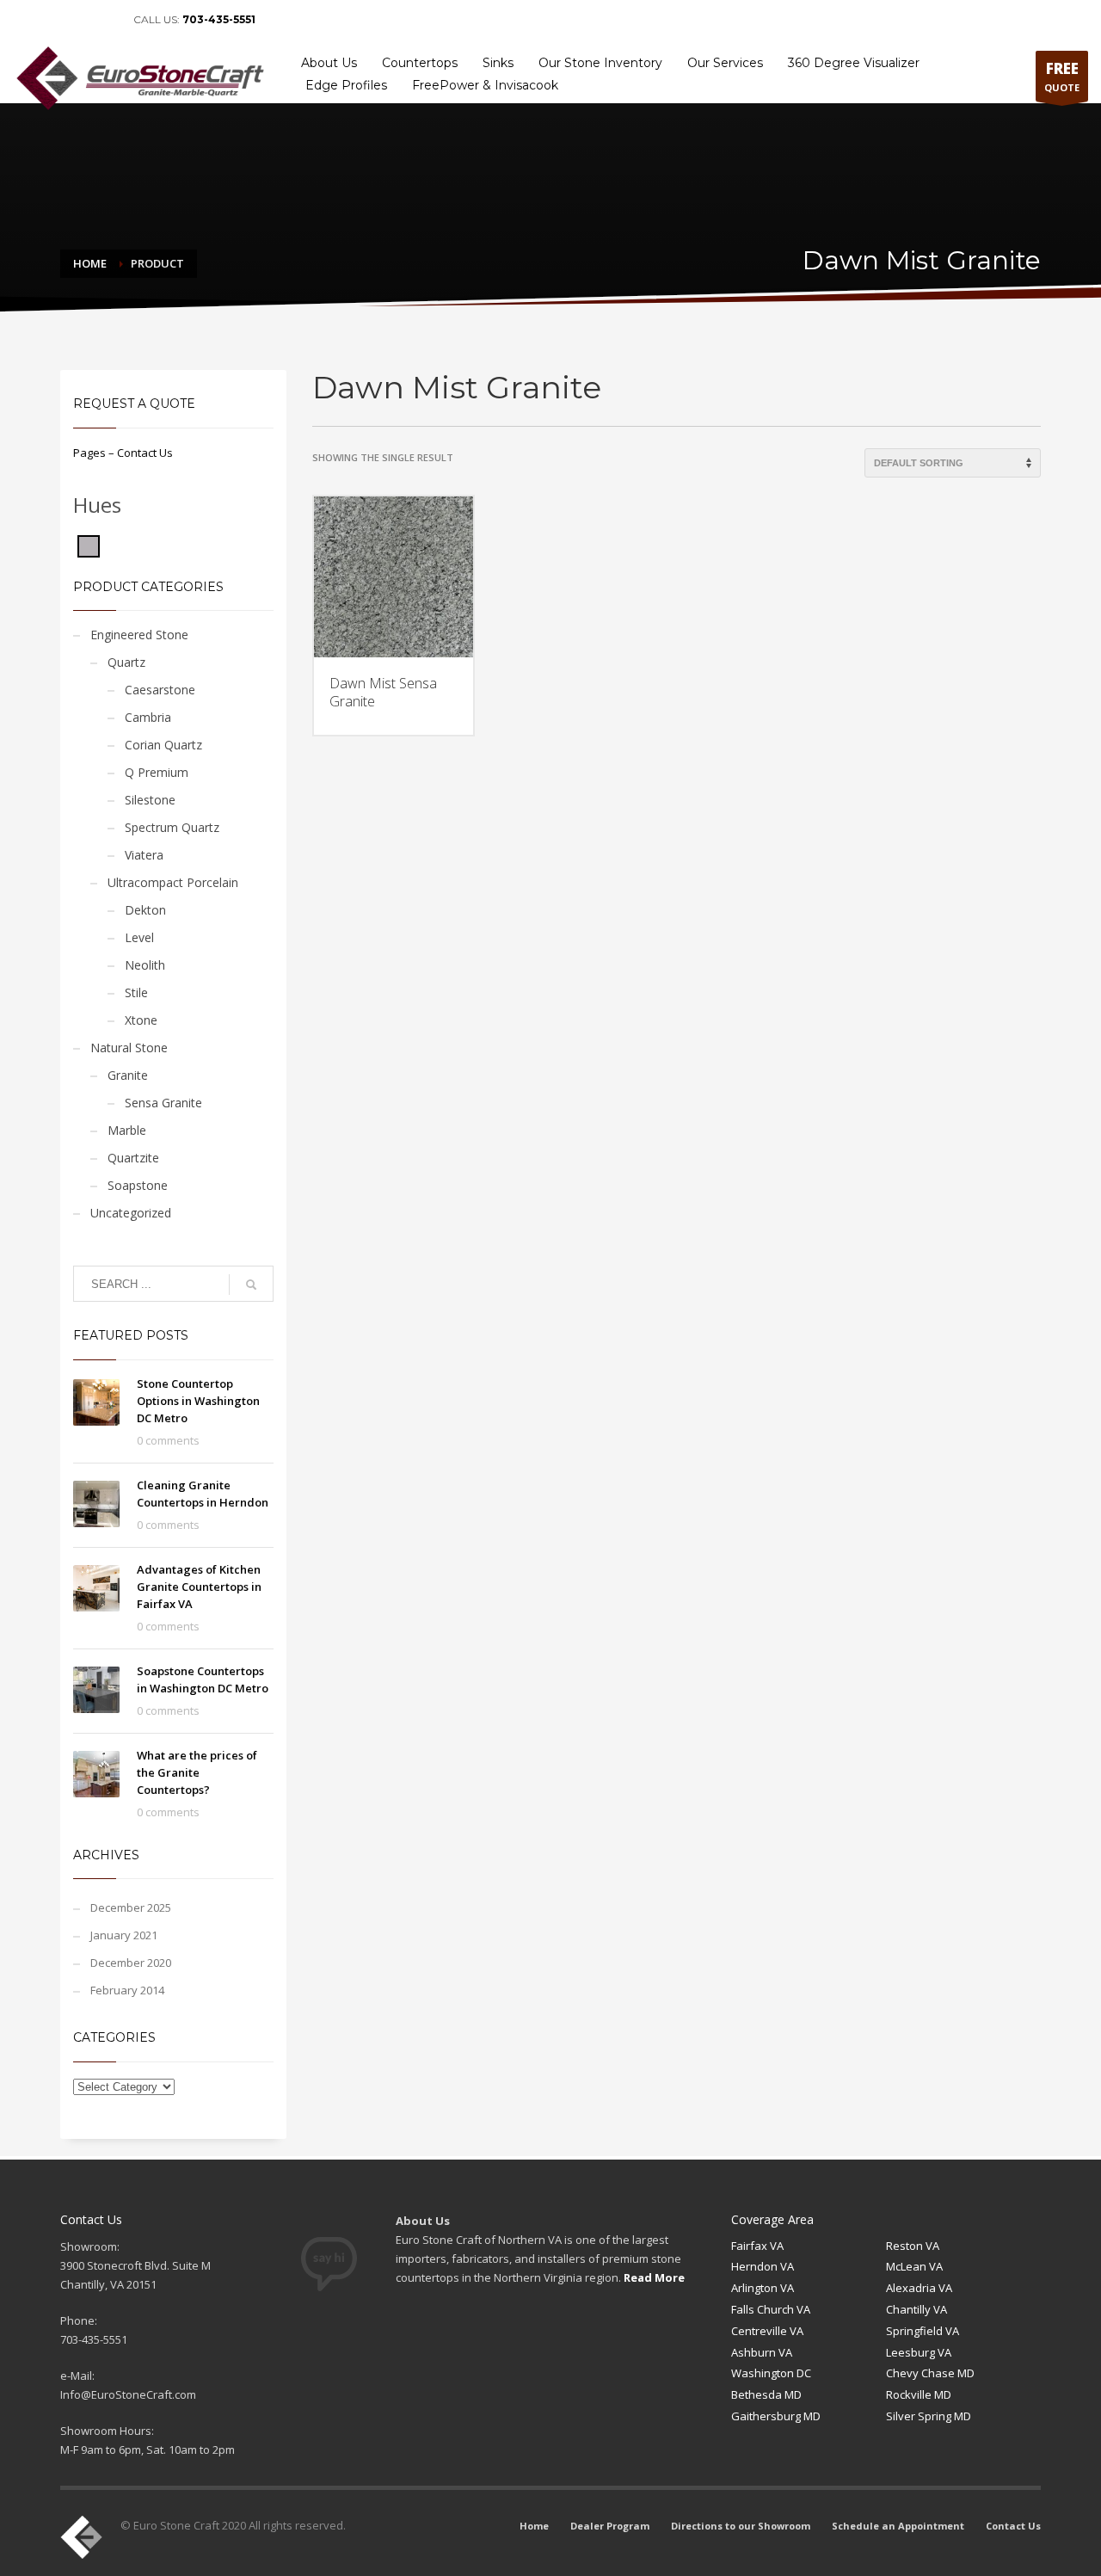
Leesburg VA (919, 2352)
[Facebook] (26, 20)
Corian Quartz (163, 745)
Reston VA (913, 2246)
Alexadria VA (919, 2288)
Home (628, 20)
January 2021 (124, 1935)
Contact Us (1055, 20)
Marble (127, 1130)
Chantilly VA (916, 2309)
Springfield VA (923, 2331)
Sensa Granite (163, 1103)
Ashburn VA (762, 2352)
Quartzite (133, 1158)
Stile (136, 992)
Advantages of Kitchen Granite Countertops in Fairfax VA (199, 1587)
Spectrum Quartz (172, 827)
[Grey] (89, 545)
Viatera (144, 855)
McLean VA (914, 2266)
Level (139, 937)
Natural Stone (129, 1048)
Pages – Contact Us (123, 453)
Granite (128, 1075)
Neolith (145, 965)
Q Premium (157, 772)
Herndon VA (763, 2266)
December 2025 (131, 1907)
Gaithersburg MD (776, 2416)
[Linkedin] (52, 20)
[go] (251, 1285)
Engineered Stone (139, 635)
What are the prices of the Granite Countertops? (197, 1772)
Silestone (150, 800)
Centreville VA (767, 2331)
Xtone (141, 1020)
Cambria (148, 717)
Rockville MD (919, 2394)
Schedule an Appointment (951, 20)
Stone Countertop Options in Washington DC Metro (198, 1401)
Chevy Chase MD (930, 2373)
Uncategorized (131, 1213)
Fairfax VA (757, 2246)
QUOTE (1062, 76)
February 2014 (127, 1990)
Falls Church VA (771, 2309)
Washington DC (771, 2373)
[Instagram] (103, 20)
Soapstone (138, 1185)
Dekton (145, 910)
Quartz (126, 662)
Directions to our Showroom (810, 20)
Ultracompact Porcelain (173, 882)
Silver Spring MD (929, 2416)
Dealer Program (694, 20)
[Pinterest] (77, 20)
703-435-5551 (219, 19)
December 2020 (131, 1963)
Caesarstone (160, 690)
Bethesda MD (766, 2394)
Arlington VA (763, 2288)
